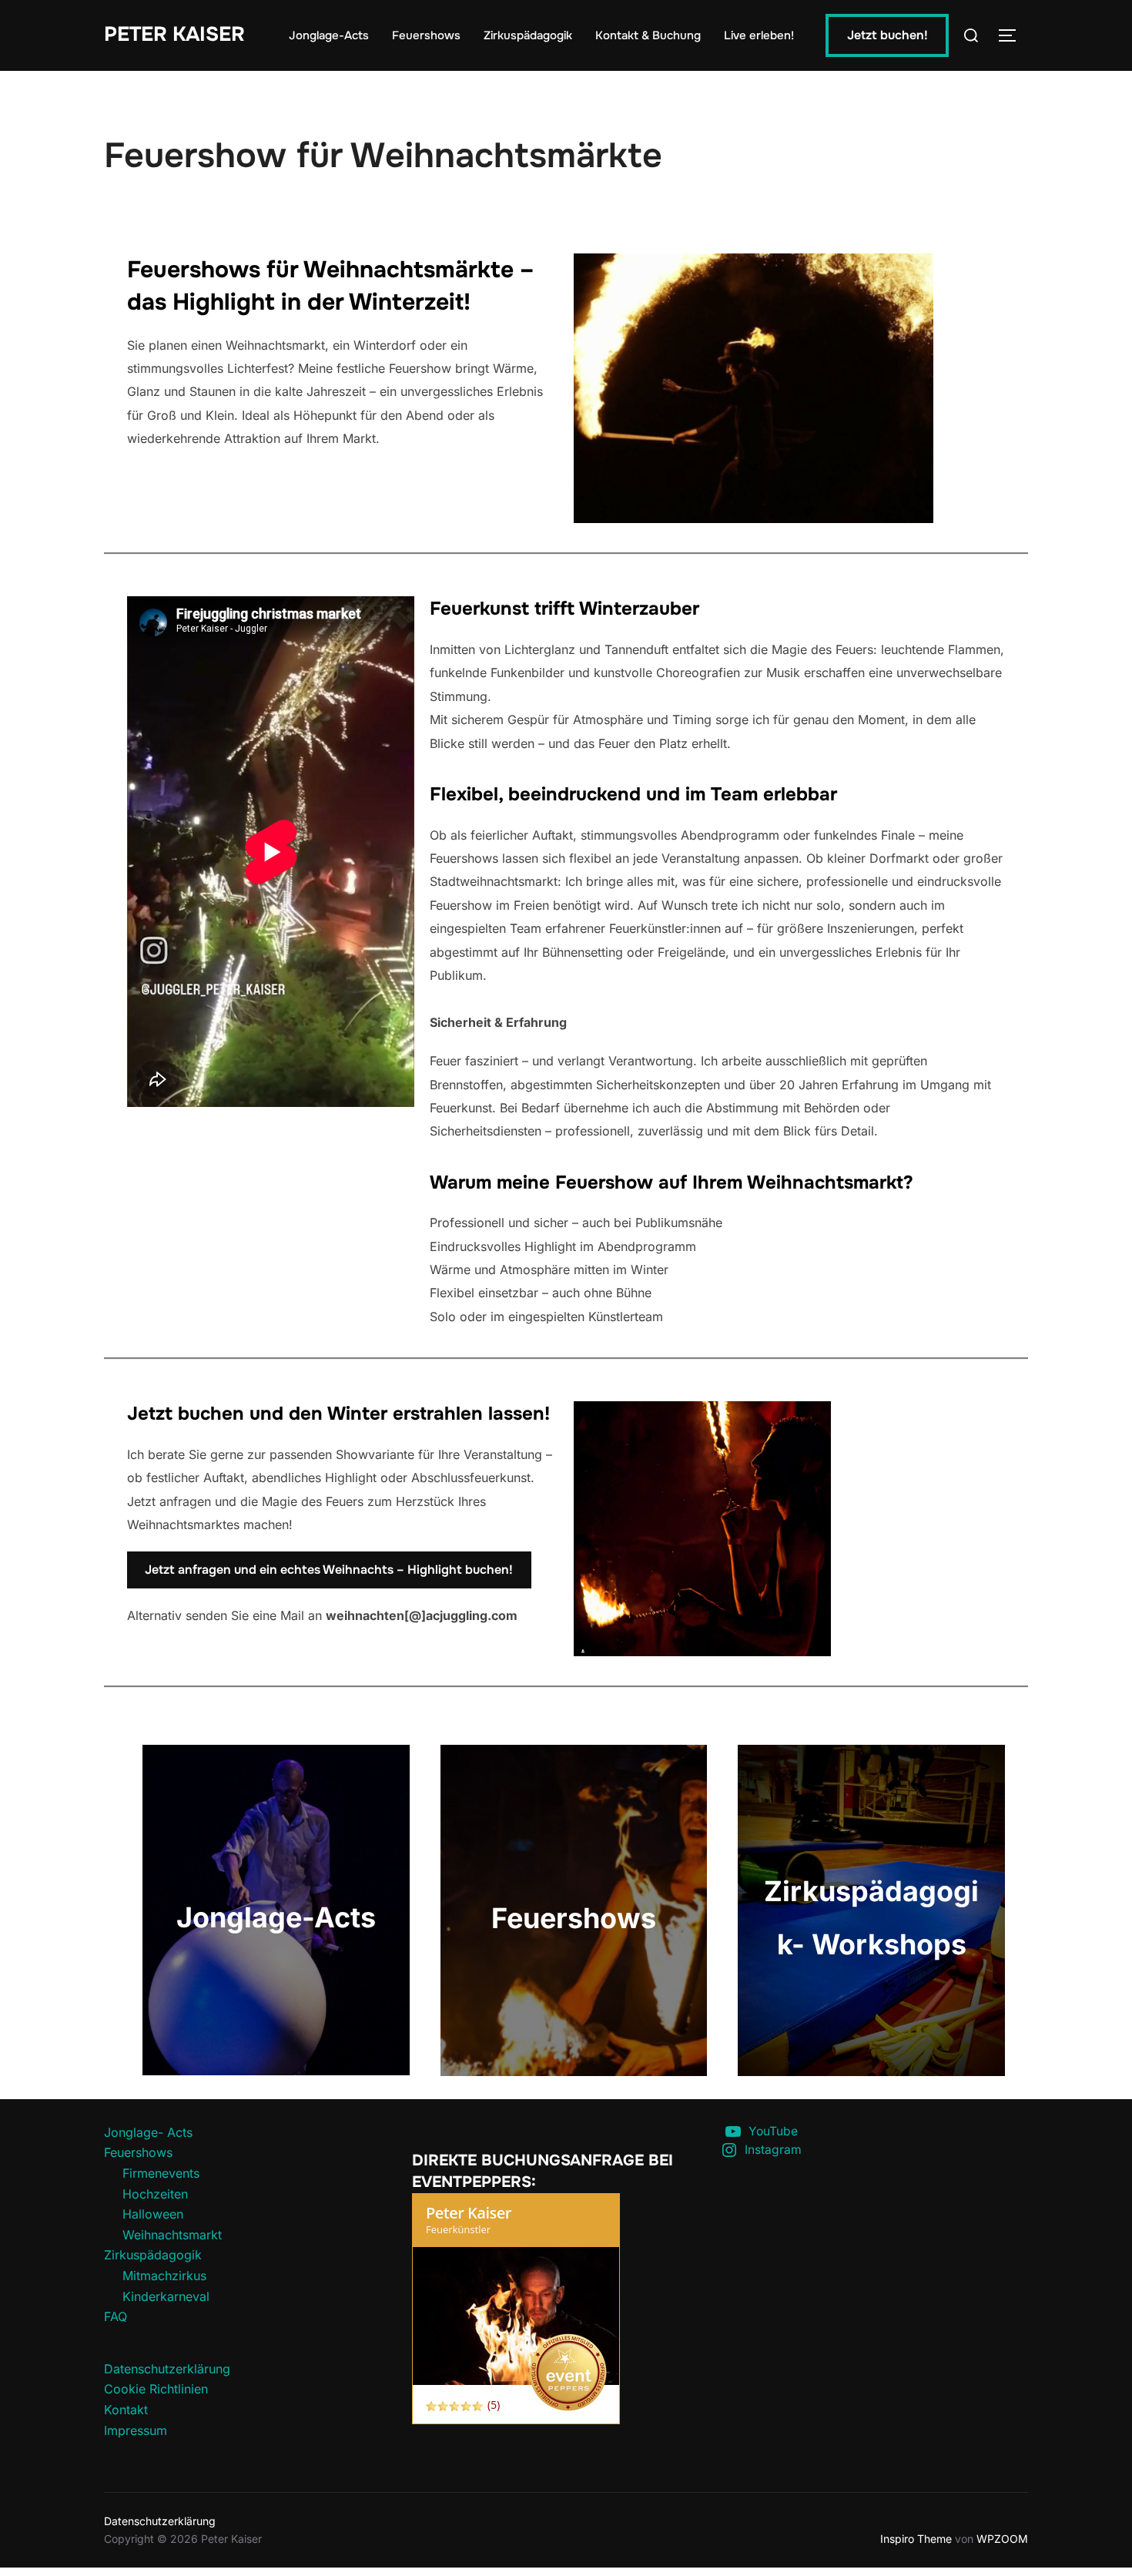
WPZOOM (1002, 2539)
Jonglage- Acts (148, 2132)
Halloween (153, 2214)
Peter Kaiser (174, 34)
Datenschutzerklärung (167, 2369)
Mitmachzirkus (164, 2276)
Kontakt (126, 2410)
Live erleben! (759, 35)
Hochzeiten (155, 2194)
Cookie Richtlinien (156, 2389)
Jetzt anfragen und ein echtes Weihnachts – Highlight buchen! (329, 1570)
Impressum (136, 2430)
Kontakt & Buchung (648, 35)
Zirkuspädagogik (528, 35)
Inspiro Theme (916, 2539)
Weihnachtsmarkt (172, 2235)
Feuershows (426, 35)
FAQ (116, 2316)
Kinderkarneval (166, 2296)
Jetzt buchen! (888, 35)
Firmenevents (161, 2173)
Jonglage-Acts (329, 35)
